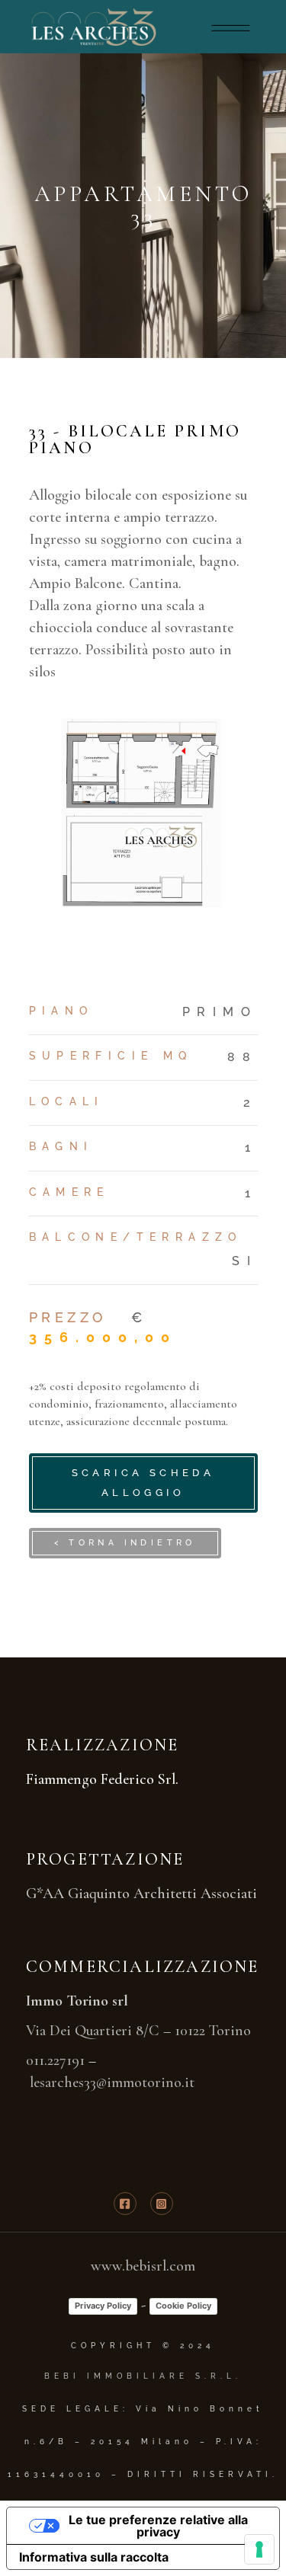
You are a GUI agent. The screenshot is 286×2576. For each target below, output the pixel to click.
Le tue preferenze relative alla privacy (158, 2526)
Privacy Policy (103, 2306)
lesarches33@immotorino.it (112, 2082)
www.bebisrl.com (143, 2266)
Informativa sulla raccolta (94, 2557)
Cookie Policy (183, 2306)
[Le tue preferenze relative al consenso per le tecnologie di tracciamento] (259, 2549)
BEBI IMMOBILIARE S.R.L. (143, 2376)
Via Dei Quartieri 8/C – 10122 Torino (138, 2031)
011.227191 (55, 2060)
